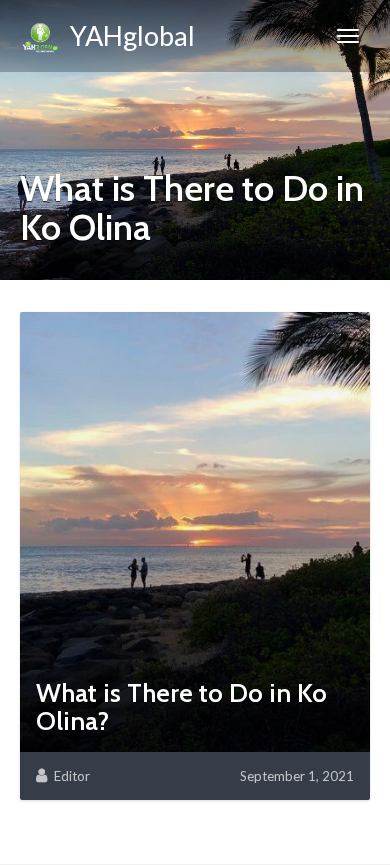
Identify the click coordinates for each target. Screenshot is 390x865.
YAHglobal (127, 35)
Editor (72, 776)
